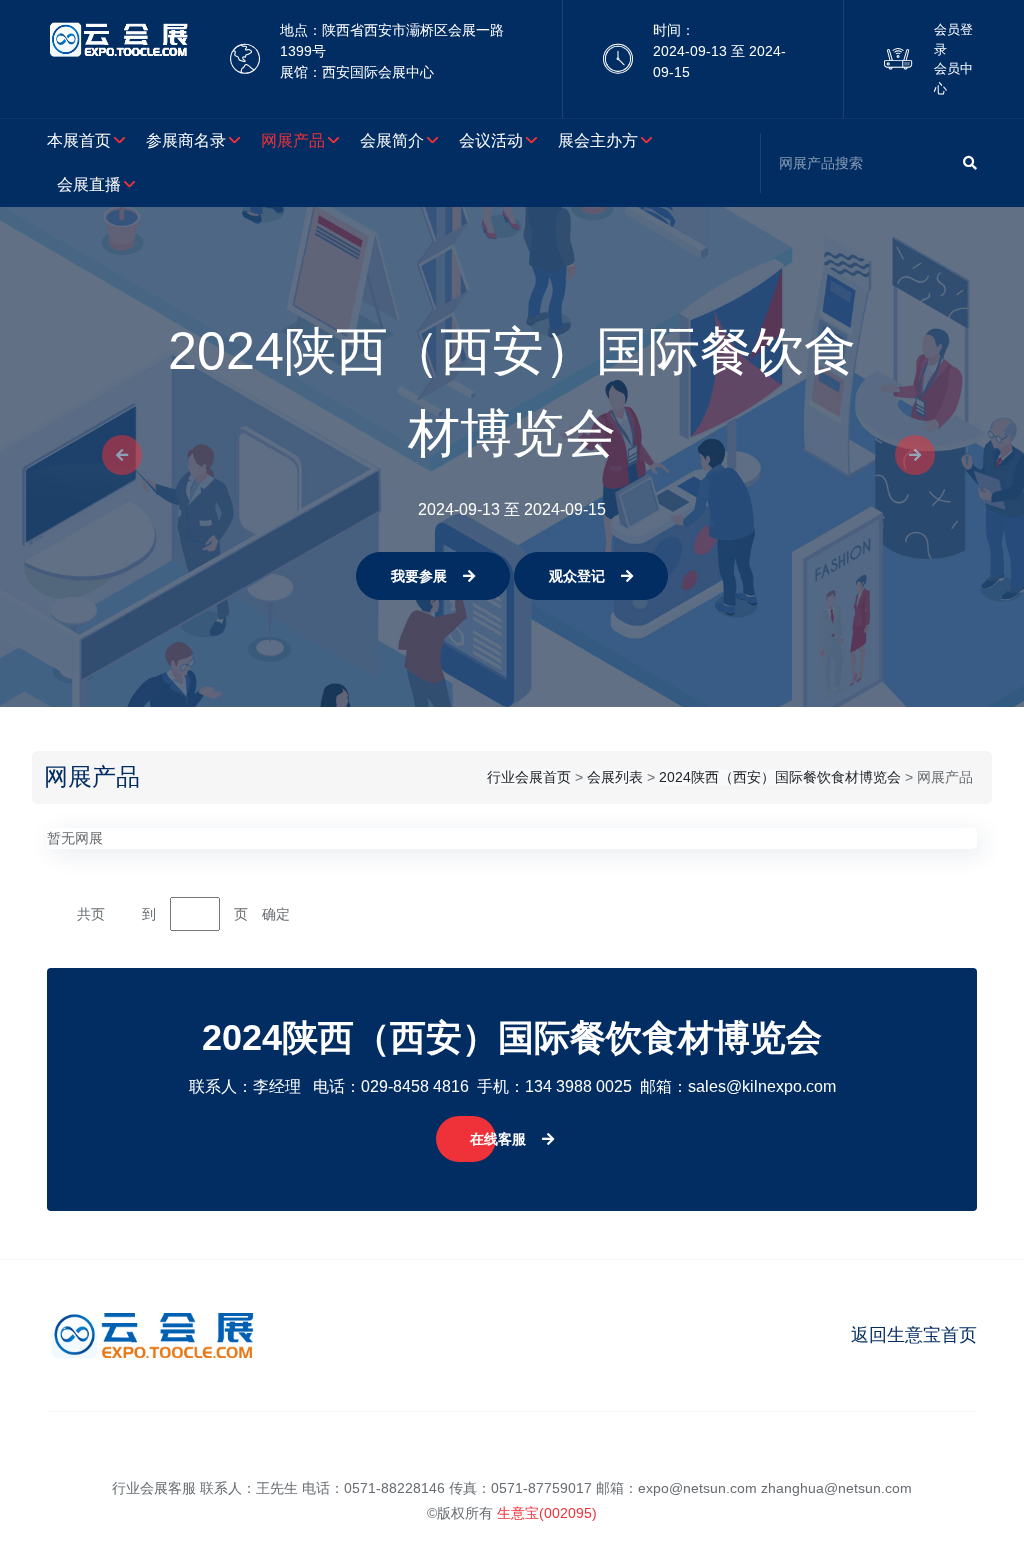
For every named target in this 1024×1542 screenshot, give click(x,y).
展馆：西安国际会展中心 (357, 72)
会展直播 (89, 184)
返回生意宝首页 (914, 1335)
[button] (115, 457)
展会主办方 (598, 140)
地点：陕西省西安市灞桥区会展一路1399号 (392, 40)
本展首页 (79, 140)
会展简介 (392, 140)
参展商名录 (186, 140)
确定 (276, 914)
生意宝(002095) (547, 1513)
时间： (674, 30)
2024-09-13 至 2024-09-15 (719, 61)
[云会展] (118, 59)
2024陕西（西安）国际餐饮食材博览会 (780, 777)
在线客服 (498, 1139)
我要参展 (419, 576)
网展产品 (293, 140)
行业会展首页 (529, 777)
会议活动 (491, 140)
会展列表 (615, 777)
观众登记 (577, 576)
